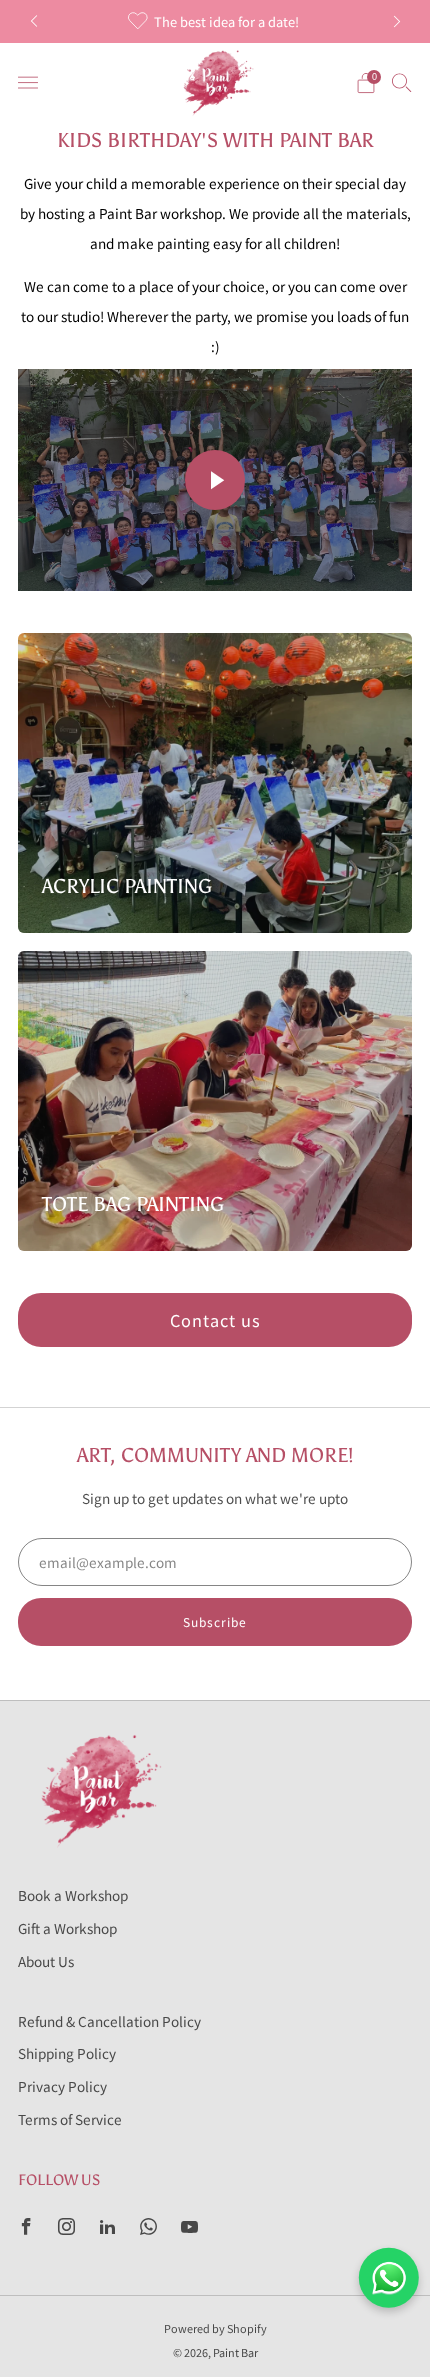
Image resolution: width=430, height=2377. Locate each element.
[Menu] (28, 83)
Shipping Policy (67, 2053)
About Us (46, 1961)
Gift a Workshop (67, 1928)
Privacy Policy (62, 2086)
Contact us (215, 1320)
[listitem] (215, 21)
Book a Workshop (73, 1895)
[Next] (397, 21)
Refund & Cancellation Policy (109, 2021)
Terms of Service (70, 2119)
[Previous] (34, 21)
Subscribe (215, 1621)
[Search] (402, 82)
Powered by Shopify (215, 2328)
